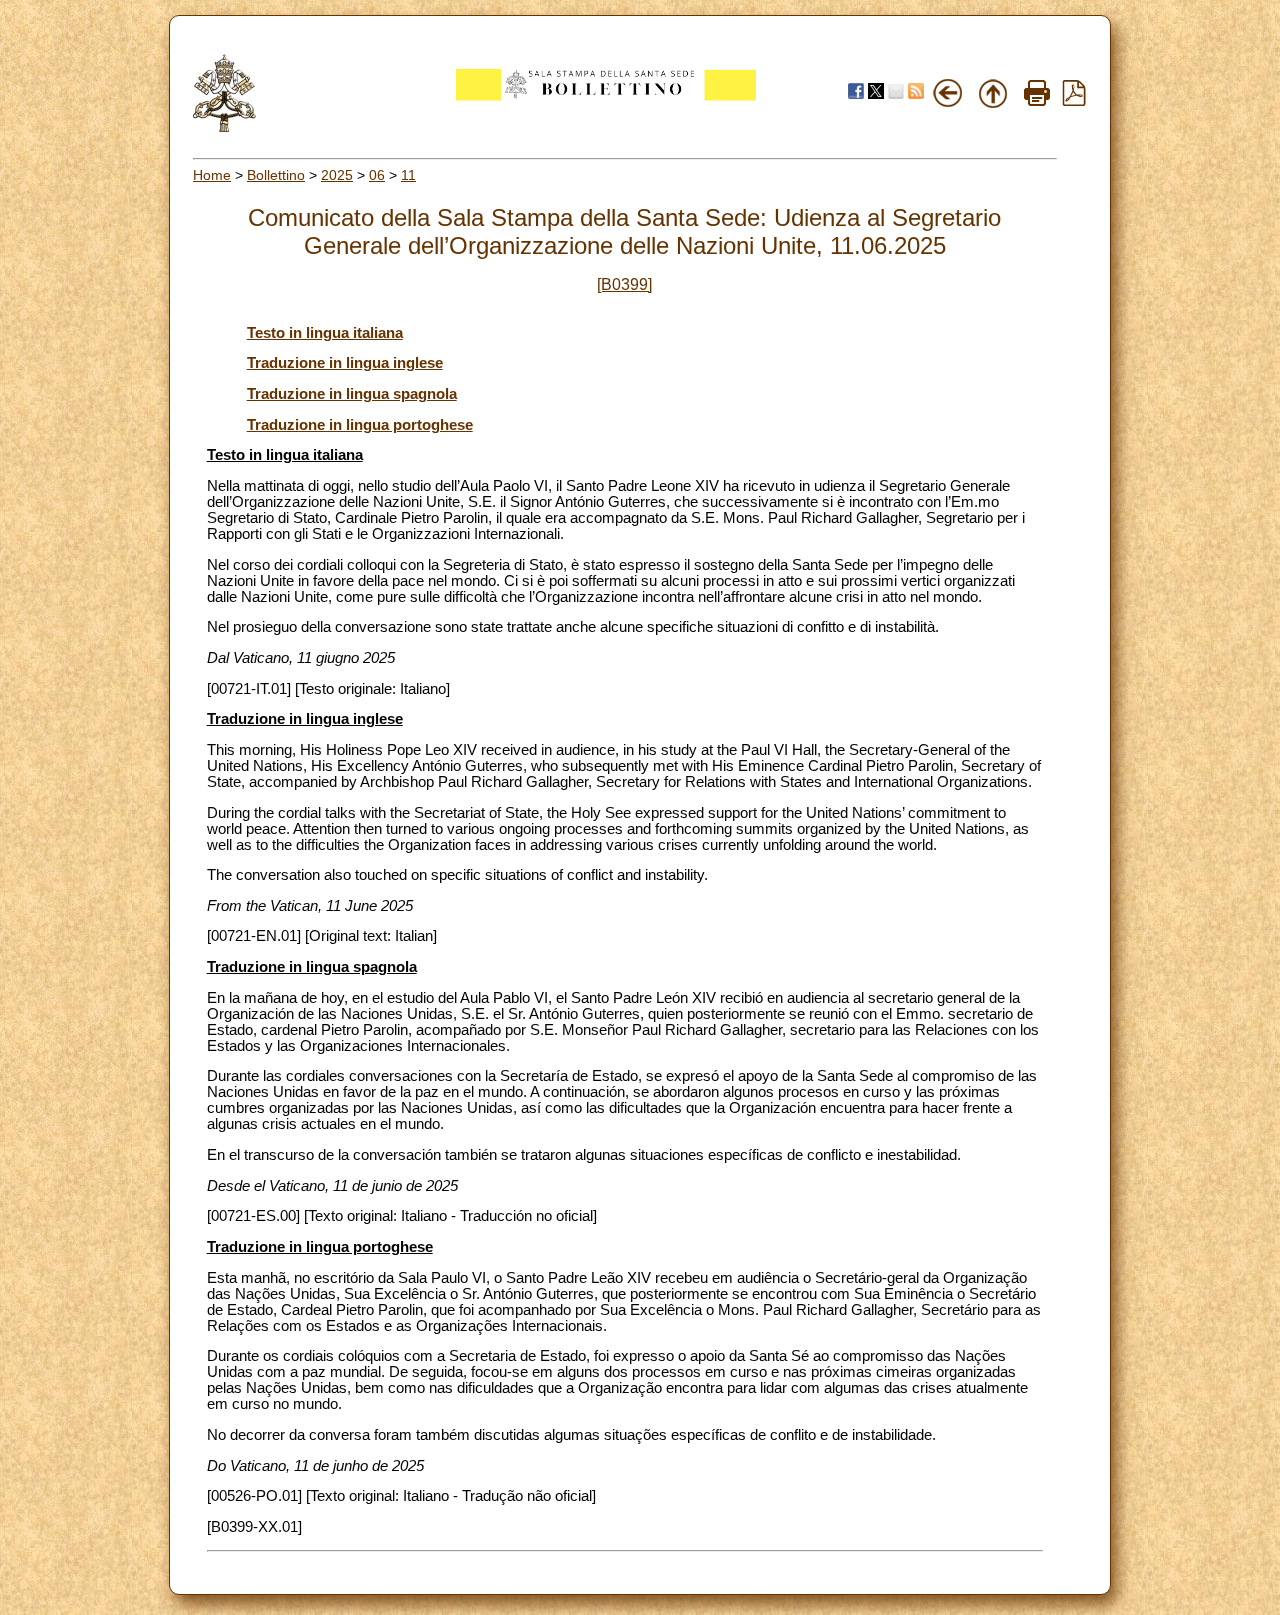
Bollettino (276, 175)
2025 (337, 175)
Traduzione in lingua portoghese (360, 425)
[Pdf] (1074, 101)
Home (212, 175)
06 (377, 175)
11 (408, 175)
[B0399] (624, 284)
